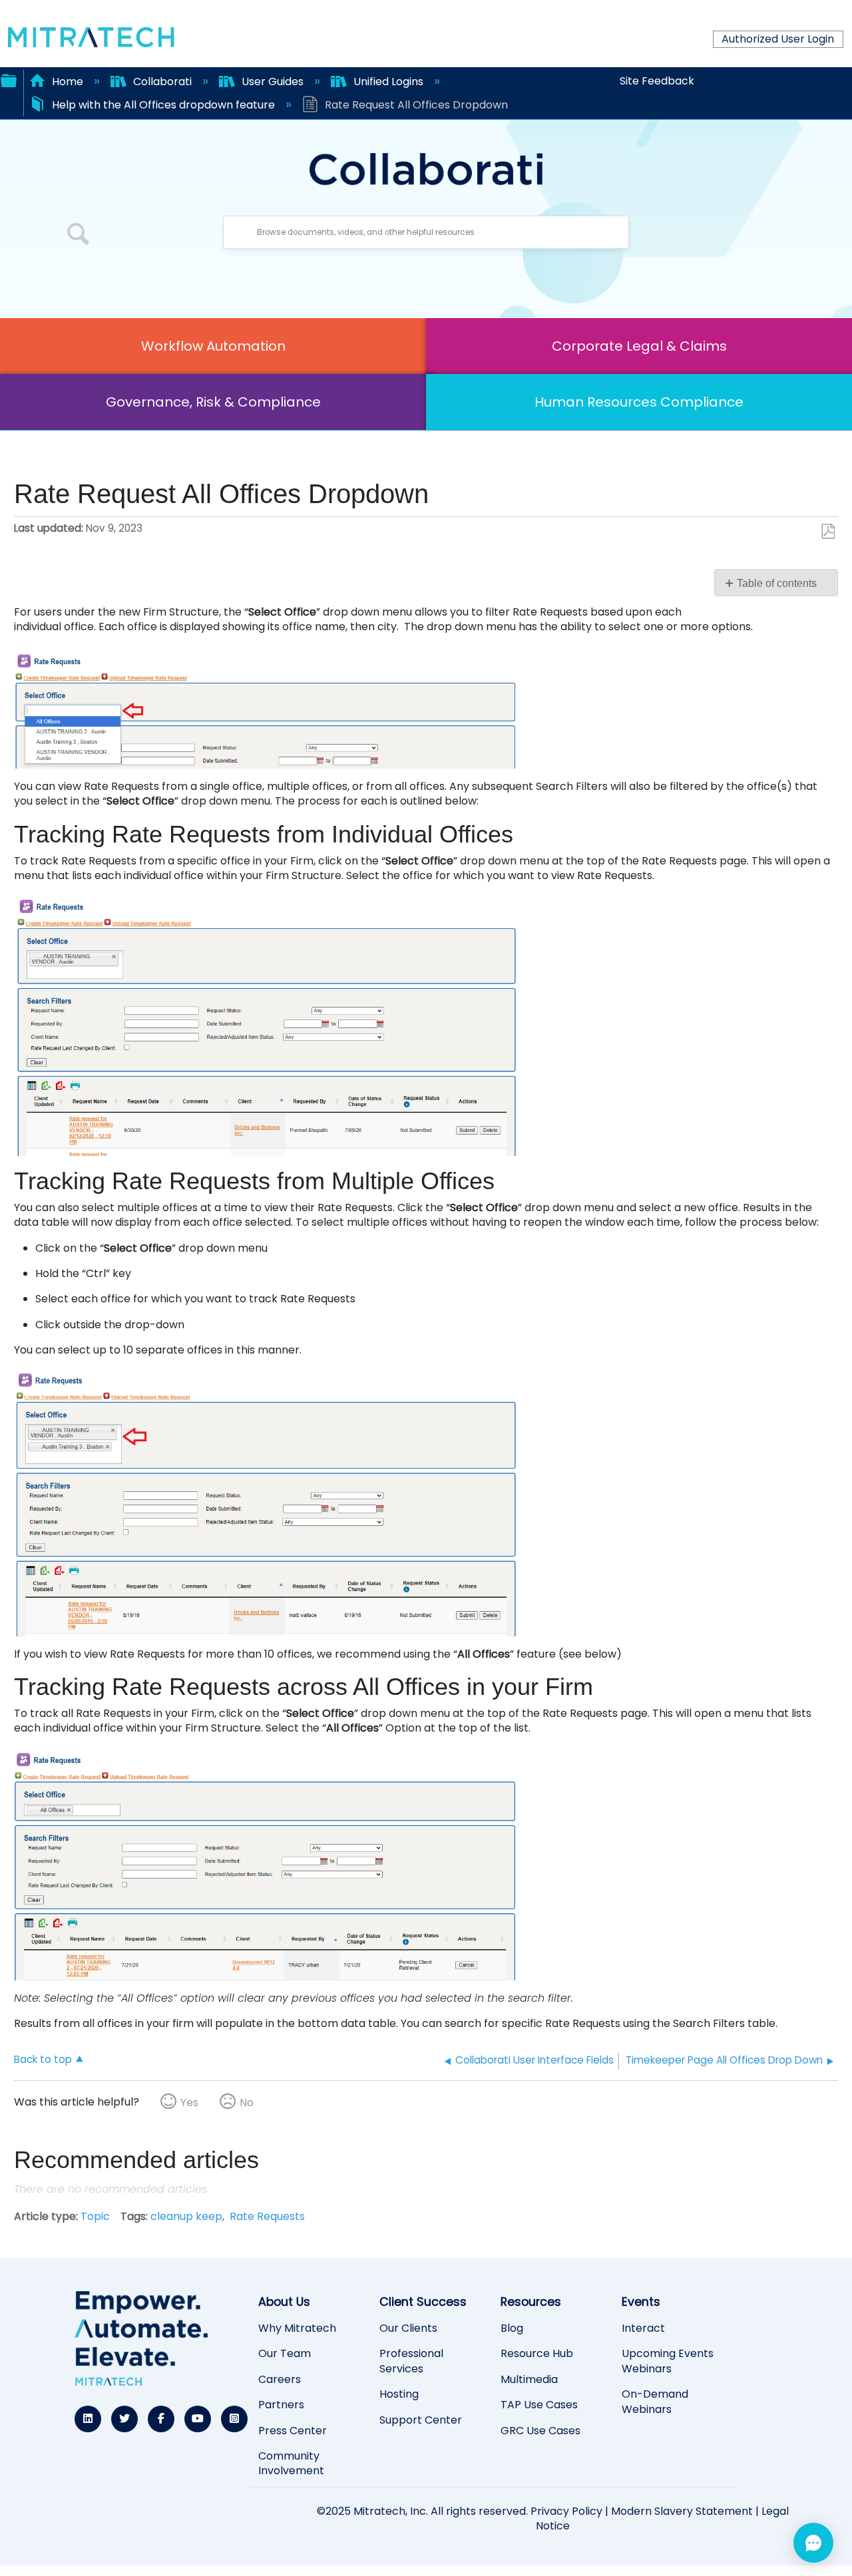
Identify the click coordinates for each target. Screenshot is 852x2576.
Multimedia (529, 2380)
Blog (512, 2328)
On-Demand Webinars (655, 2402)
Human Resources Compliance (639, 402)
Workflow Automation (213, 346)
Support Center (421, 2420)
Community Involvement (291, 2464)
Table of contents (777, 583)
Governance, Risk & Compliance (213, 402)
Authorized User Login (778, 39)
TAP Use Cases (539, 2405)
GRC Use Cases (540, 2431)
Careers (280, 2380)
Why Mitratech (297, 2328)
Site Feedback (657, 81)
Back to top (43, 2059)
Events (641, 2302)
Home (68, 82)
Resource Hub (537, 2354)
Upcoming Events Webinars (668, 2361)
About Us (284, 2302)
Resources (531, 2302)
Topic (95, 2216)
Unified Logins (388, 82)
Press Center (293, 2431)
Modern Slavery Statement (682, 2511)
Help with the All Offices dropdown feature (163, 105)
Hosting (399, 2394)
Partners (281, 2405)
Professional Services (411, 2361)
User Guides (273, 82)
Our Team (285, 2354)
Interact (643, 2328)
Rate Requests (267, 2216)
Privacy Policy (566, 2511)
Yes (189, 2103)
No (247, 2103)
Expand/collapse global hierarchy (9, 79)
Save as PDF (828, 532)
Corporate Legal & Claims (639, 346)
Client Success (423, 2302)
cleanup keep (186, 2216)
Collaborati (162, 82)
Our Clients (408, 2328)
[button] (79, 236)
